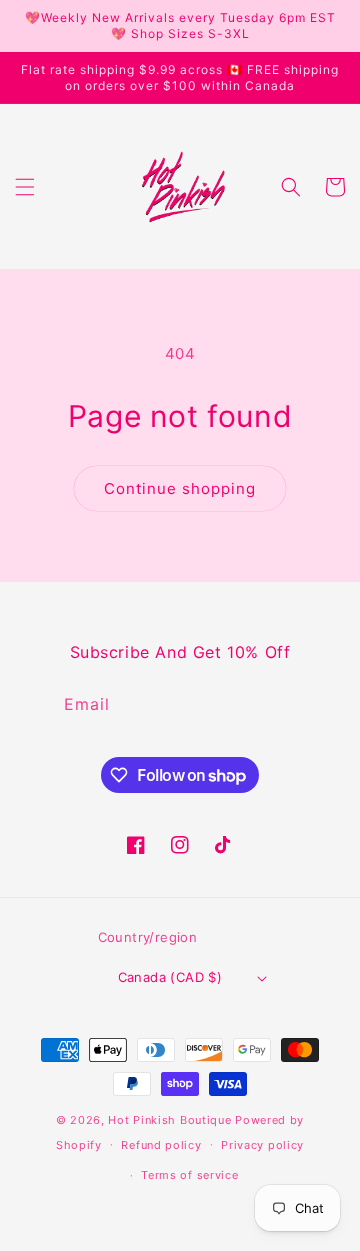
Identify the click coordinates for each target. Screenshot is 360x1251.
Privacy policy (262, 1145)
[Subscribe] (294, 704)
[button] (25, 187)
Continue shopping (180, 488)
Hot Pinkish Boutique (169, 1120)
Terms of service (189, 1175)
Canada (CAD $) (170, 977)
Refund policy (161, 1145)
